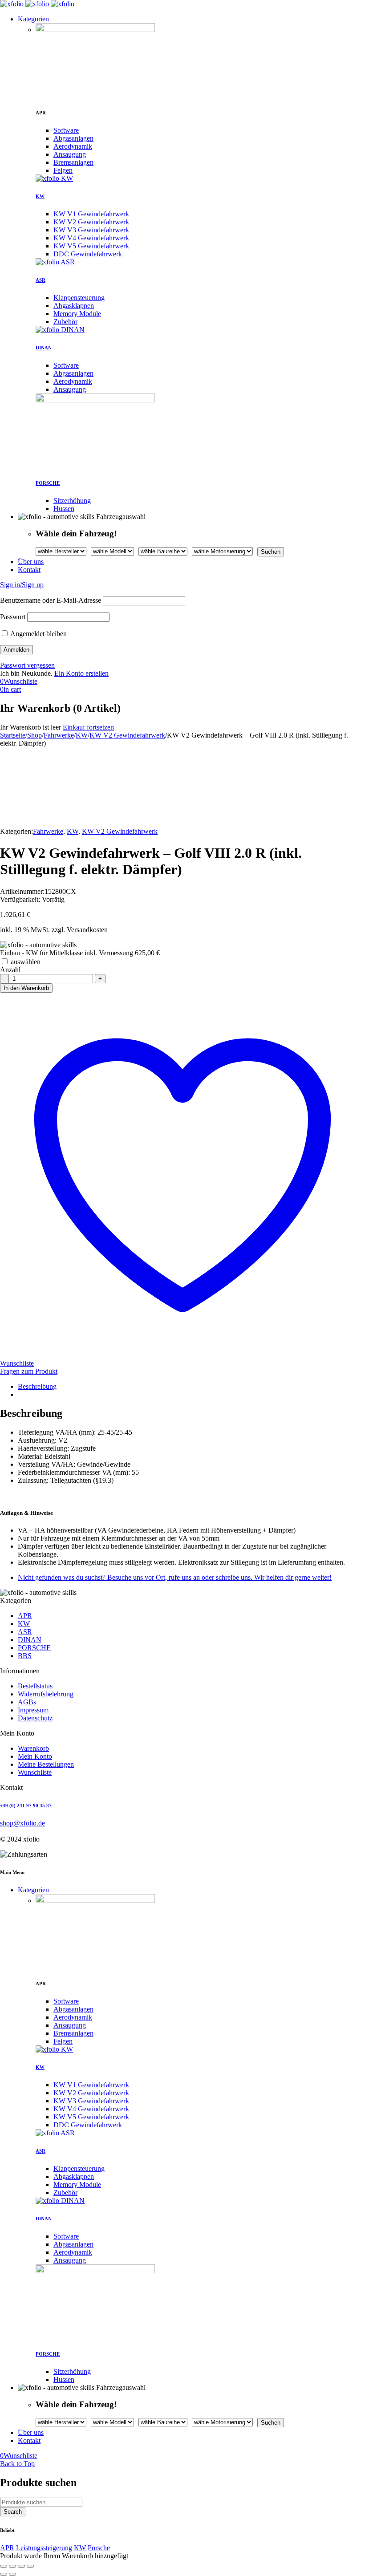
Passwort (13, 617)
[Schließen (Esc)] (30, 2566)
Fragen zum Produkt (29, 1371)
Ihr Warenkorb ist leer (30, 727)
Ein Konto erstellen (81, 673)
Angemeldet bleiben (38, 634)
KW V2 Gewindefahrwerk (127, 735)
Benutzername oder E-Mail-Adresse (51, 600)
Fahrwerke (59, 735)
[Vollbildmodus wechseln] (12, 2566)
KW (40, 196)
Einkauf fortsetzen (88, 727)
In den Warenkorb (26, 988)
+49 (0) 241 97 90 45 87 (26, 1805)
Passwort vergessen (27, 665)
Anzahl (10, 970)
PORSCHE (48, 483)
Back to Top (17, 2464)
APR (7, 2548)
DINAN (44, 348)
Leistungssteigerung (44, 2548)
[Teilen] (21, 2566)
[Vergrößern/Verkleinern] (4, 2566)
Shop (34, 735)
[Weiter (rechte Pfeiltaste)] (12, 2574)
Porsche (99, 2548)
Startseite (13, 735)
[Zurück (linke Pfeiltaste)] (4, 2574)
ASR (41, 280)
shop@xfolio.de (22, 1823)
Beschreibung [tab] (37, 1386)
